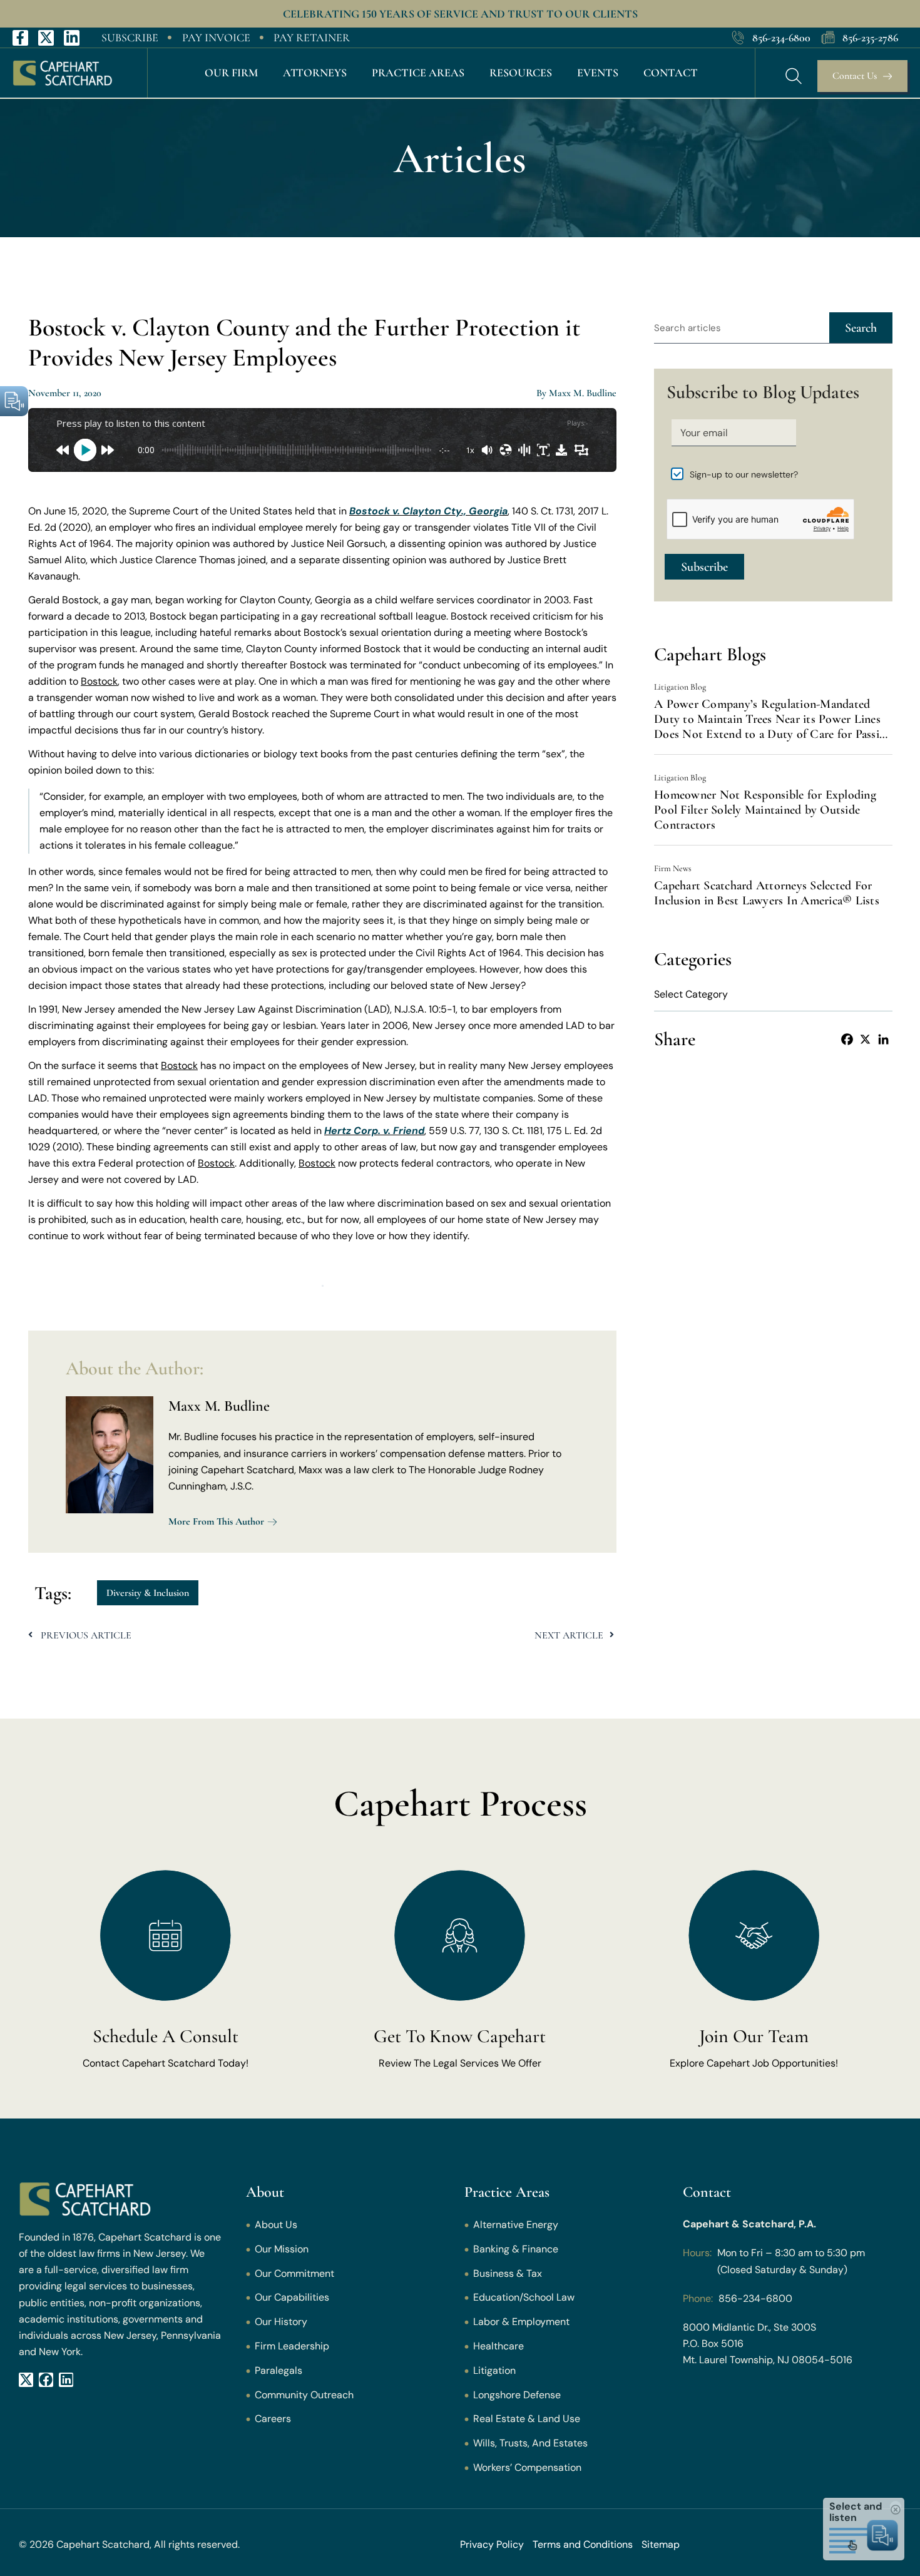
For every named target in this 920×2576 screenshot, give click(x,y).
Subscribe (704, 567)
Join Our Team (754, 2036)
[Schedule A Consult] (166, 1935)
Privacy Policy (492, 2544)
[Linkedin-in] (72, 38)
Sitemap (661, 2544)
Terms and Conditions (583, 2544)
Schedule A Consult (166, 2036)
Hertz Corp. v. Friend (374, 1131)
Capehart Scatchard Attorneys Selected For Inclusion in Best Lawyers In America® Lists (767, 893)
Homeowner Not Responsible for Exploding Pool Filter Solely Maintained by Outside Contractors (765, 810)
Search (861, 328)
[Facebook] (847, 1039)
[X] (865, 1039)
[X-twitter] (46, 38)
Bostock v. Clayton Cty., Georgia (428, 511)
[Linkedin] (883, 1039)
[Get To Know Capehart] (460, 1935)
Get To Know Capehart (460, 2036)
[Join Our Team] (754, 1935)
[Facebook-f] (20, 38)
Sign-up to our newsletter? (744, 474)
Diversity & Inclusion (148, 1593)
